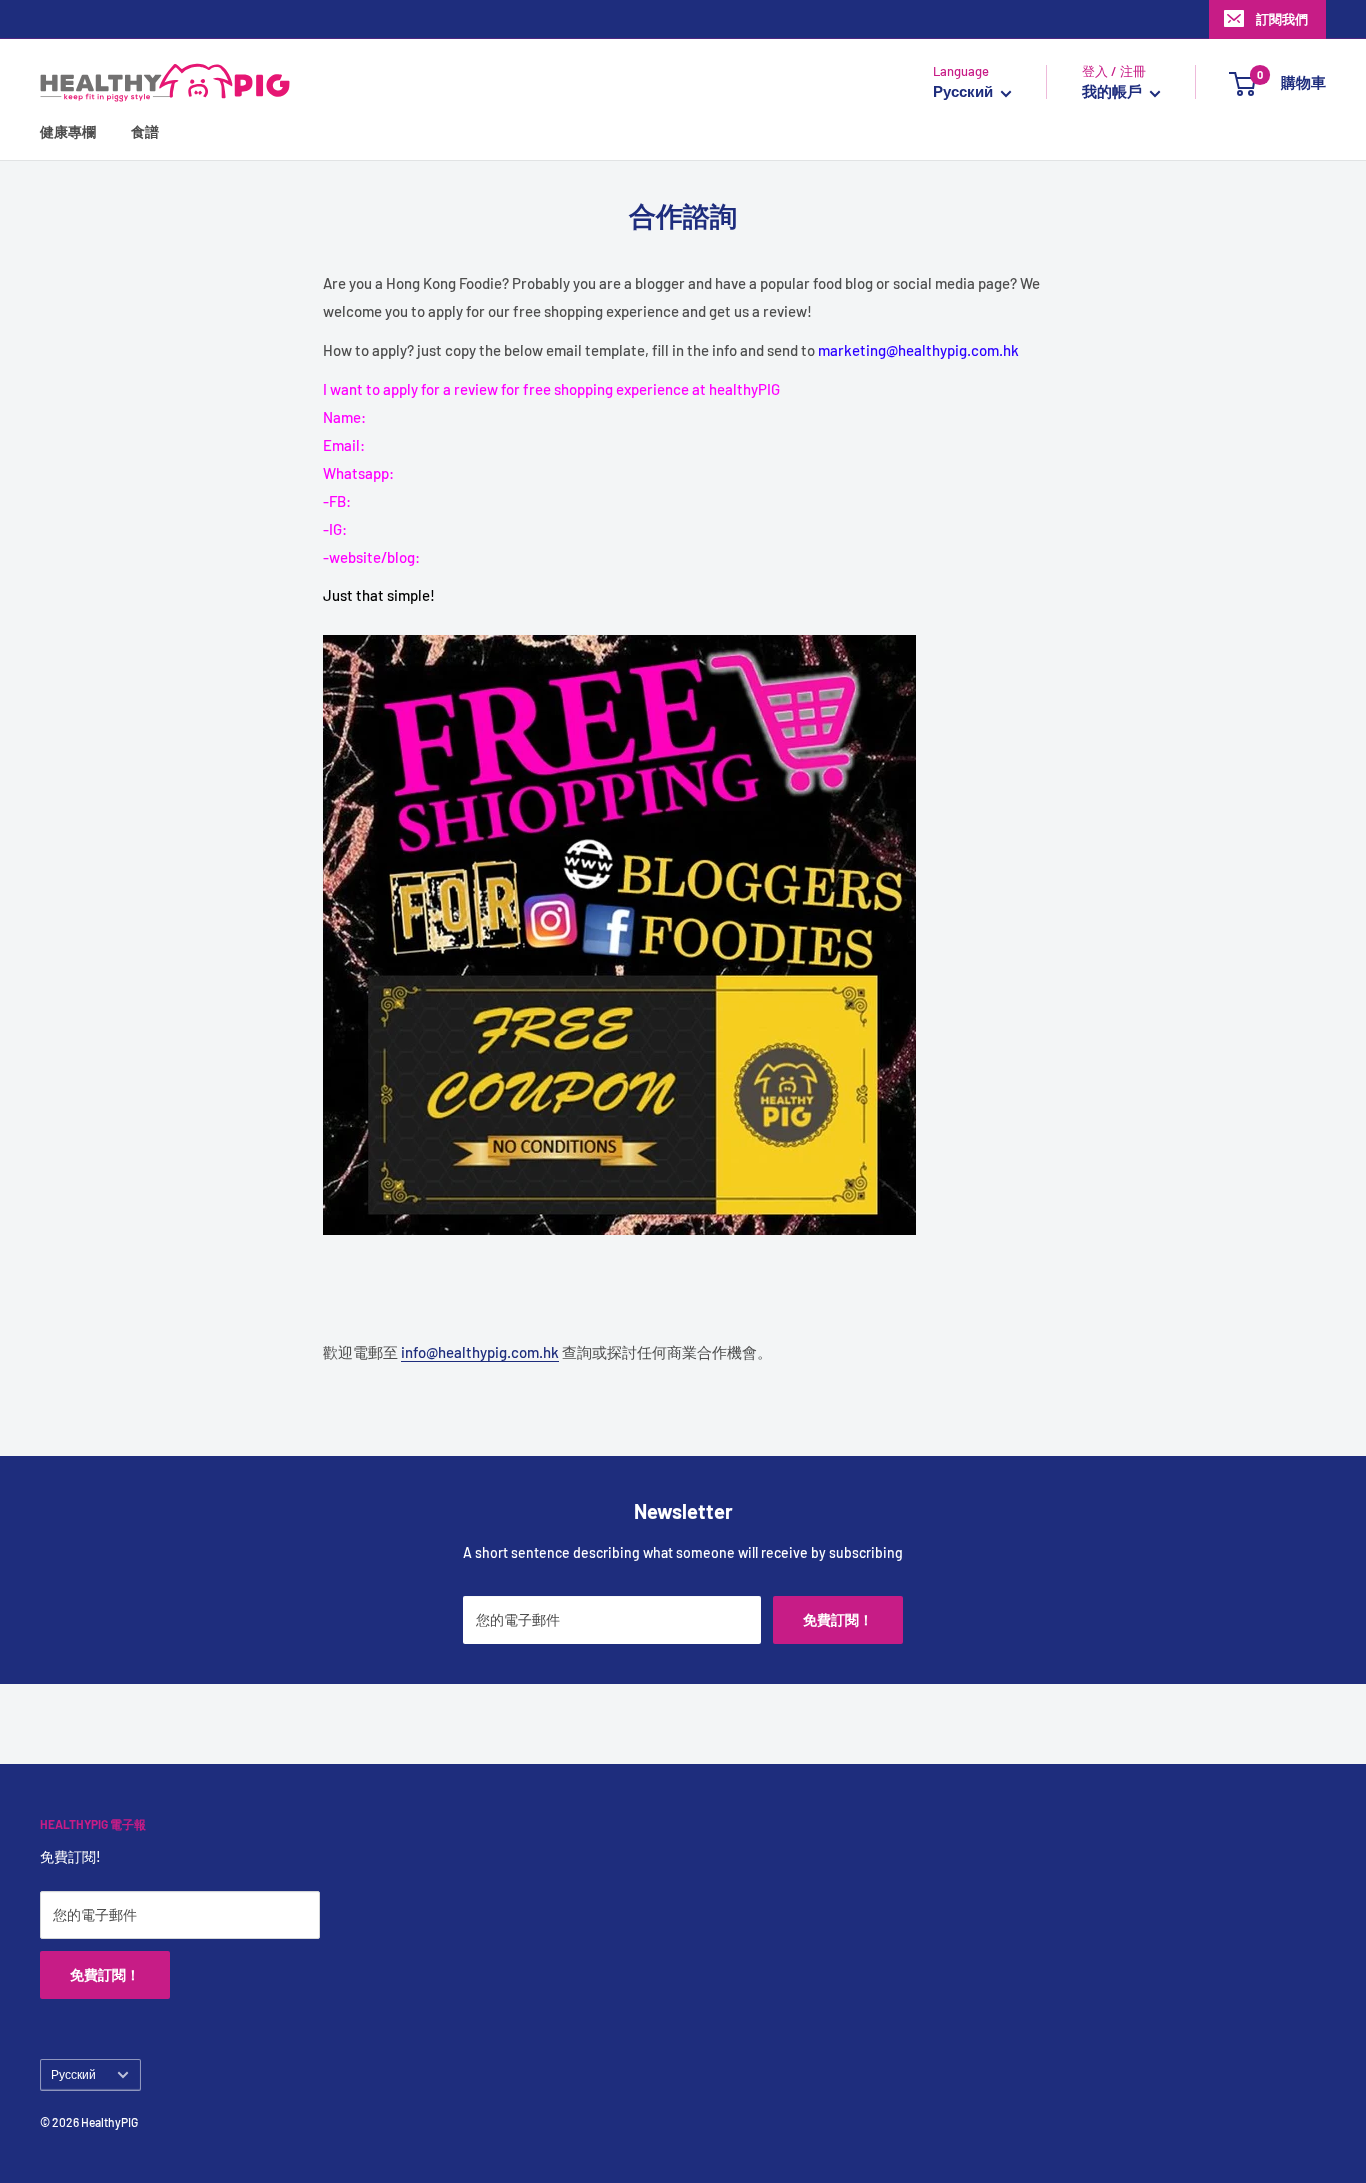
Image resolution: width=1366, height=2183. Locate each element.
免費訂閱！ (838, 1619)
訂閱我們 (1282, 19)
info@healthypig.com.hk (480, 1352)
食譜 (145, 132)
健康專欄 (68, 132)
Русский (73, 2074)
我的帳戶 (1113, 92)
